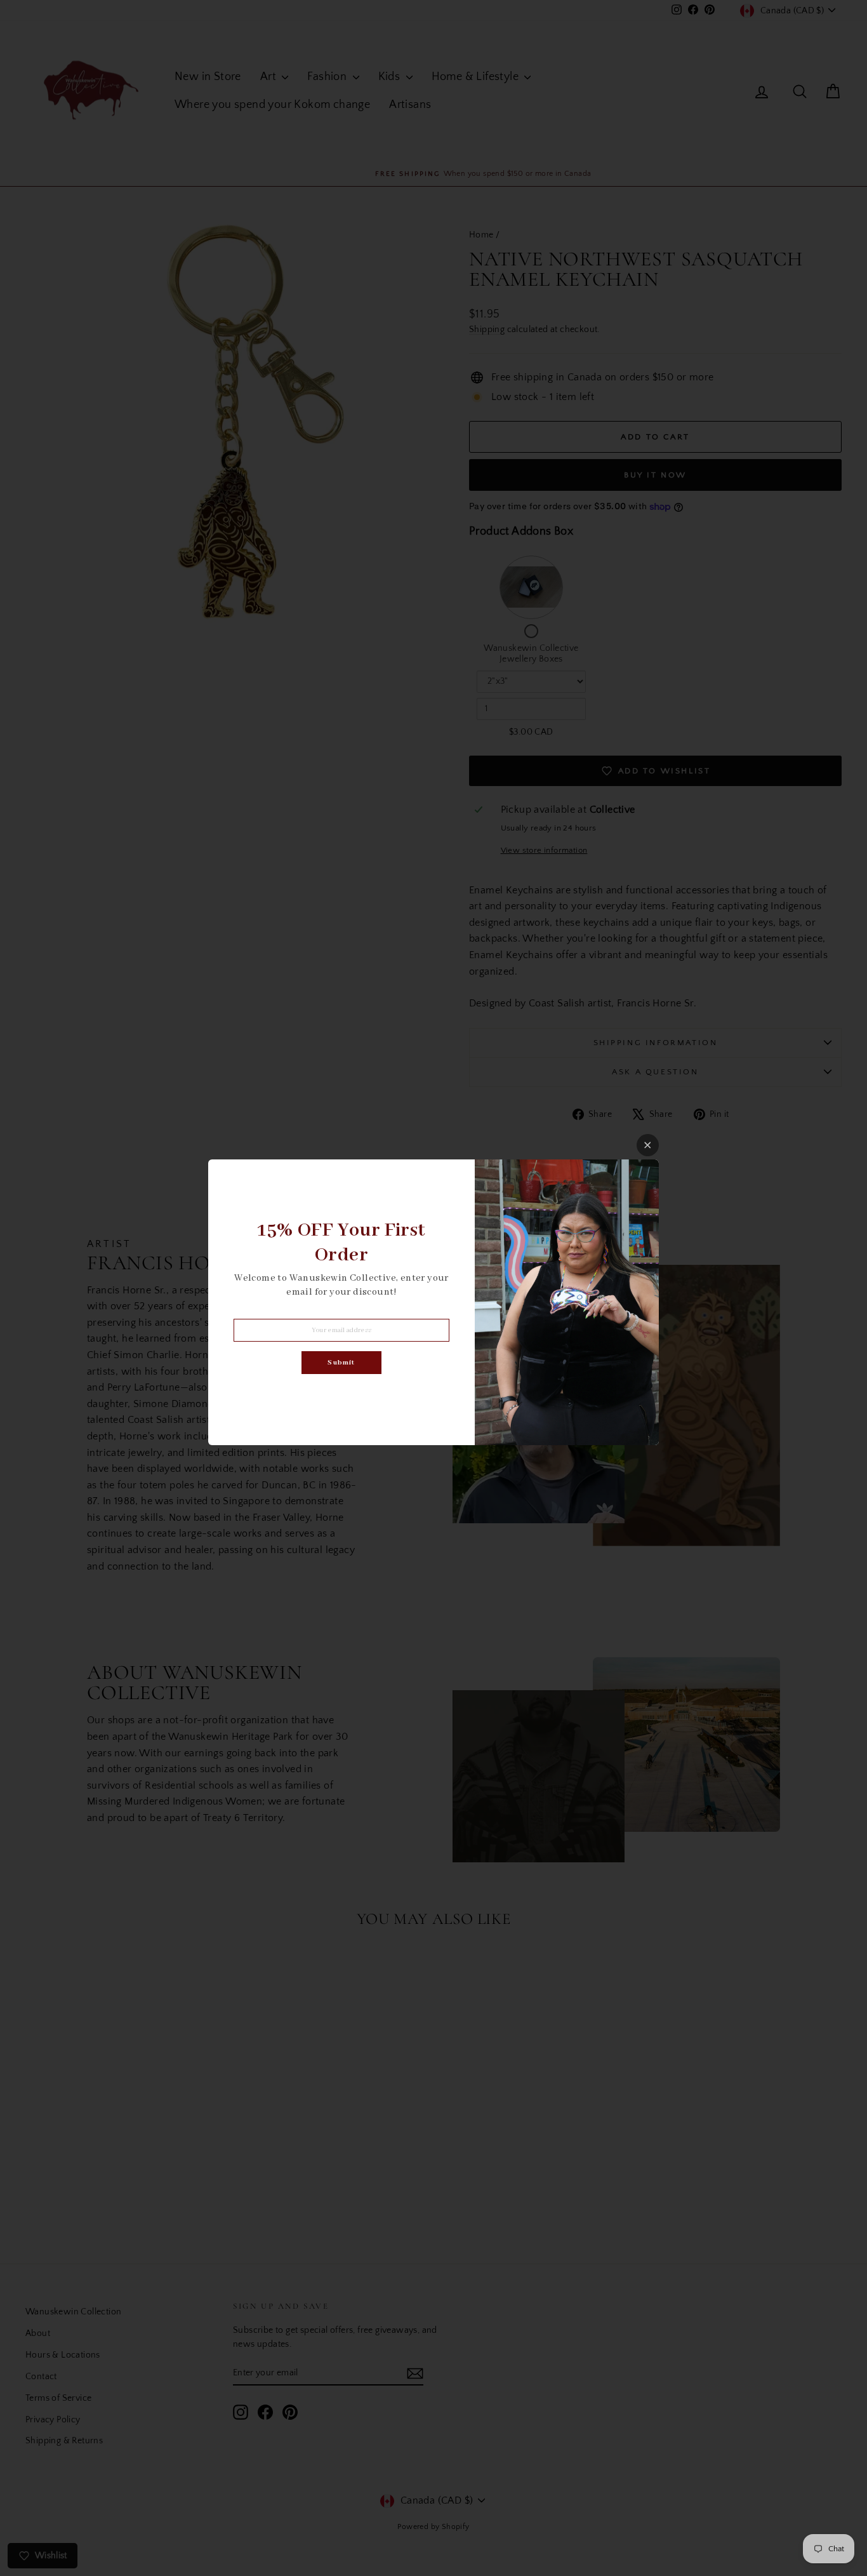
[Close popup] (648, 1145)
